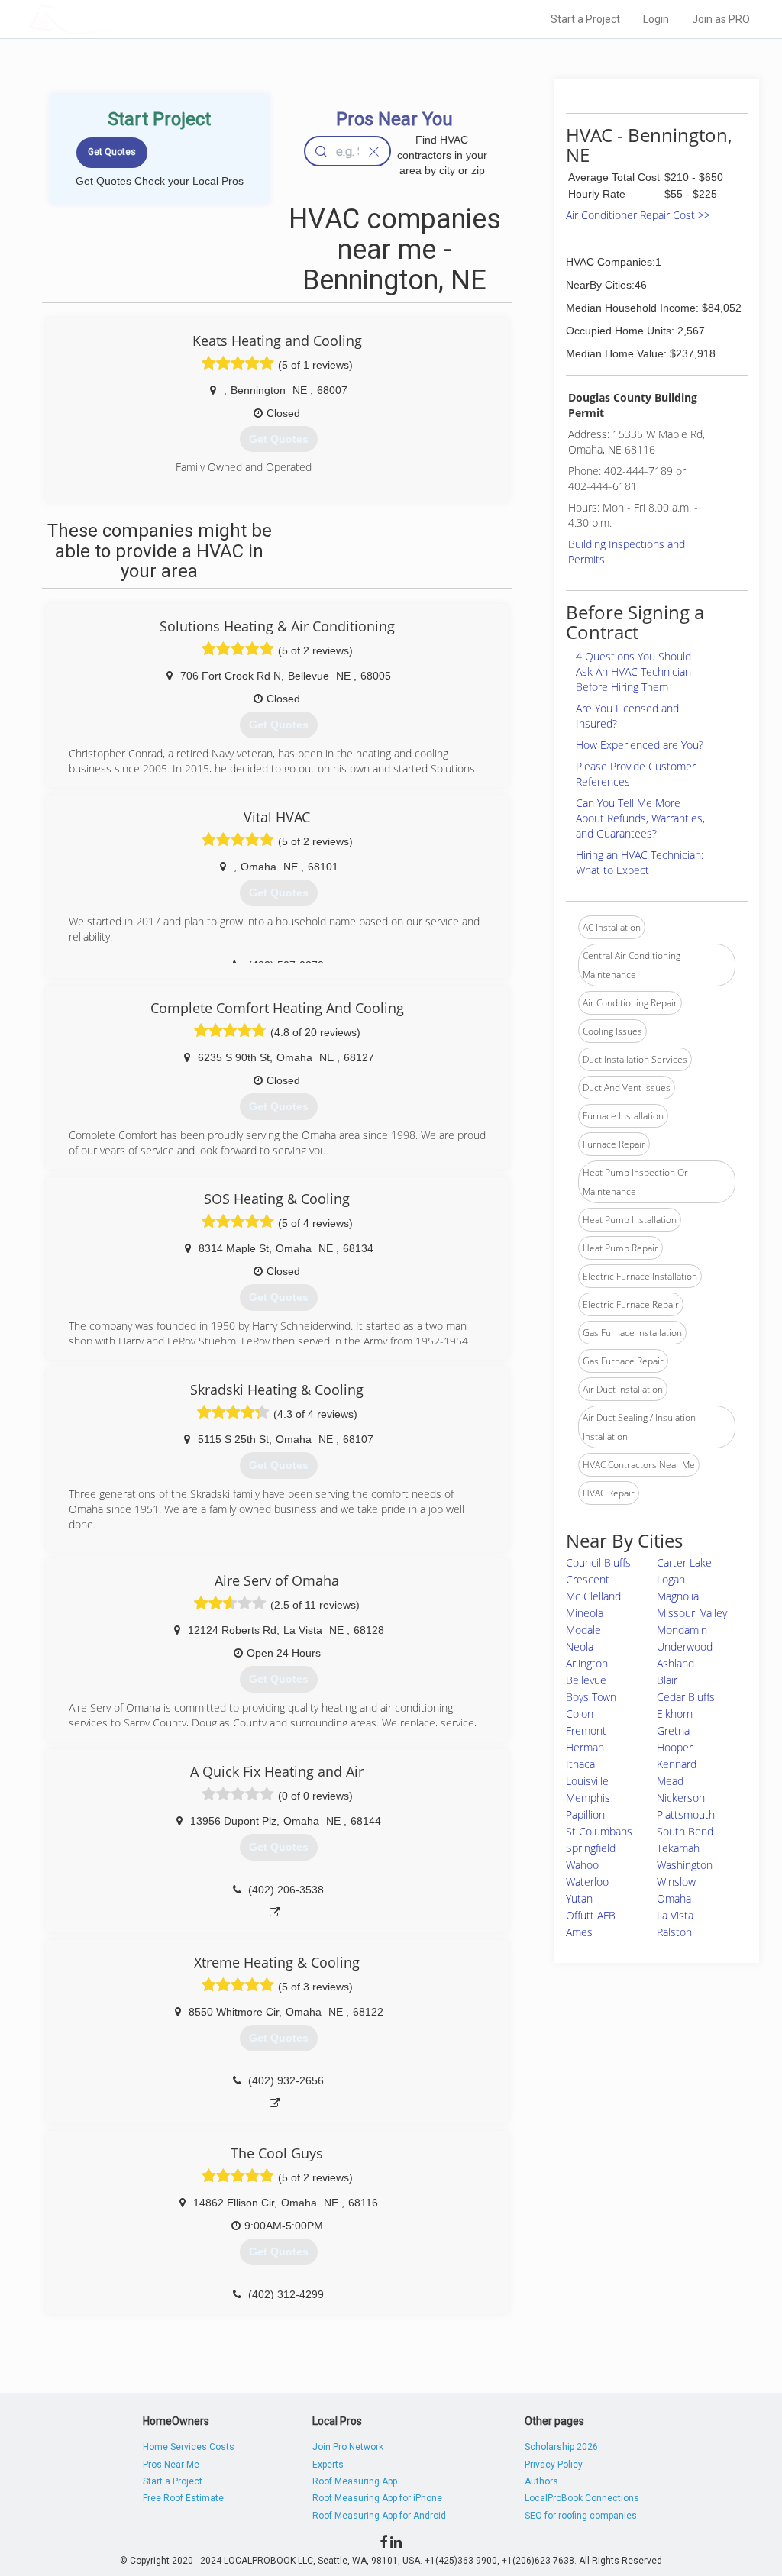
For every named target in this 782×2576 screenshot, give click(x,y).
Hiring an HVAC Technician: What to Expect (640, 862)
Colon (580, 1714)
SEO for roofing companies (581, 2516)
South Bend (685, 1831)
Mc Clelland (593, 1596)
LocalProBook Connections (582, 2498)
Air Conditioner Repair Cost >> (638, 215)
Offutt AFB (591, 1915)
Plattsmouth (686, 1814)
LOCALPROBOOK (117, 19)
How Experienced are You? (640, 745)
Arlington (587, 1663)
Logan (671, 1579)
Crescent (588, 1579)
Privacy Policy (554, 2465)
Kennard (677, 1764)
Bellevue (586, 1680)
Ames (579, 1932)
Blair (667, 1680)
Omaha (674, 1898)
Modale (583, 1630)
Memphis (588, 1798)
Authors (541, 2481)
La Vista (675, 1915)
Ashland (675, 1663)
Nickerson (681, 1798)
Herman (585, 1747)
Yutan (579, 1898)
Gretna (673, 1730)
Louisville (587, 1781)
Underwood (685, 1646)
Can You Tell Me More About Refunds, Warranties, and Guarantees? (640, 818)
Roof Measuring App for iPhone (377, 2498)
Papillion (585, 1814)
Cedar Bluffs (686, 1697)
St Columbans (599, 1831)
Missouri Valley (692, 1613)
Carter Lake (684, 1562)
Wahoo (582, 1865)
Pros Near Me (171, 2465)
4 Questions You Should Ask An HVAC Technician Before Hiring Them (633, 671)
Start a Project (585, 19)
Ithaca (580, 1764)
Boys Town (591, 1697)
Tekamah (678, 1848)
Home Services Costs (189, 2447)
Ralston (674, 1932)
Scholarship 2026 (561, 2447)
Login (656, 19)
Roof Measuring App (355, 2481)
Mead (670, 1781)
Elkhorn (675, 1714)
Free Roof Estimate (183, 2498)
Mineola (585, 1613)
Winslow (676, 1882)
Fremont (586, 1730)
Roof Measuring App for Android (379, 2516)
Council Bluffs (598, 1562)
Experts (328, 2465)
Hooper (675, 1747)
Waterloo (587, 1882)
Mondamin (682, 1630)
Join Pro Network (348, 2447)
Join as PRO (721, 19)
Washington (685, 1865)
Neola (580, 1646)
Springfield (591, 1848)
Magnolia (678, 1596)
